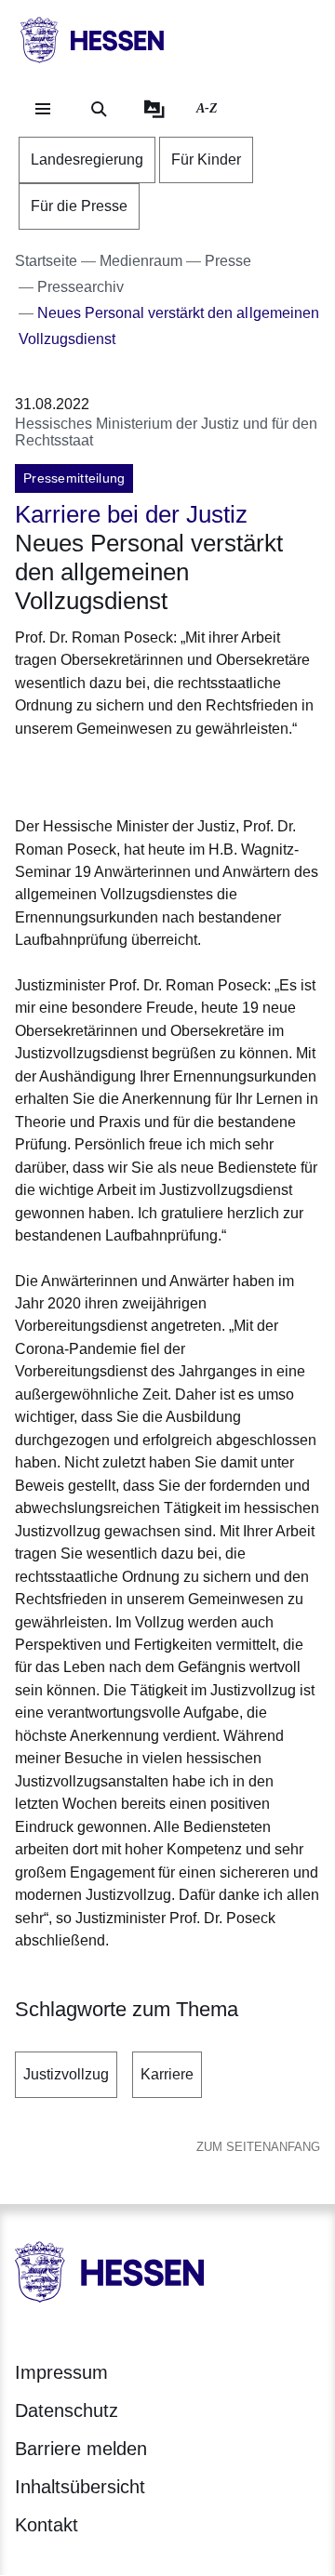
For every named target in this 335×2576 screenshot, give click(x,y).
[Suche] (99, 109)
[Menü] (43, 109)
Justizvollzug (66, 2074)
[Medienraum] (154, 109)
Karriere (167, 2074)
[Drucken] (174, 774)
